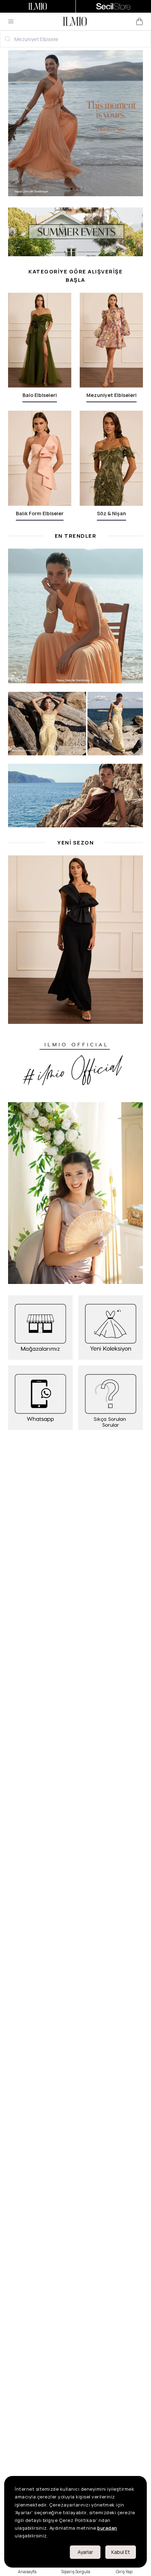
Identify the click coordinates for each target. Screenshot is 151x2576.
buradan (107, 2528)
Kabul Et (121, 2552)
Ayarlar (85, 2552)
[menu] (11, 21)
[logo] (75, 21)
